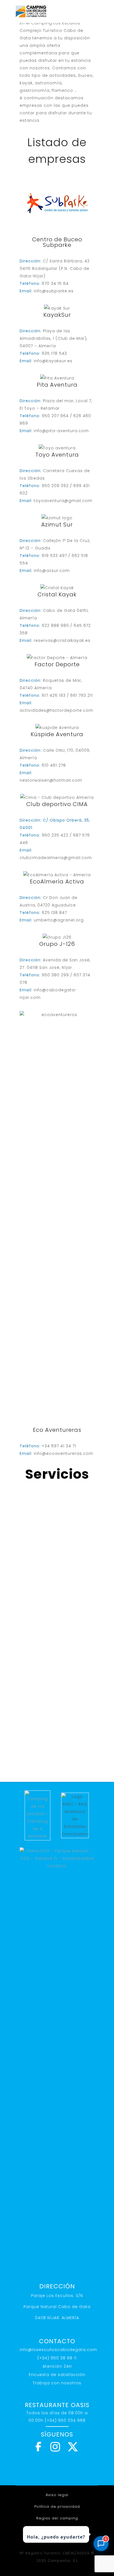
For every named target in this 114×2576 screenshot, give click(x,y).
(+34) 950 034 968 (65, 2420)
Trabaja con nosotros (57, 2383)
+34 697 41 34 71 (59, 1446)
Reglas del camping (57, 2518)
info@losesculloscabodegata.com (58, 2350)
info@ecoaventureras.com (64, 1453)
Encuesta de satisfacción (57, 2375)
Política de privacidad (57, 2507)
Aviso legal (57, 2495)
